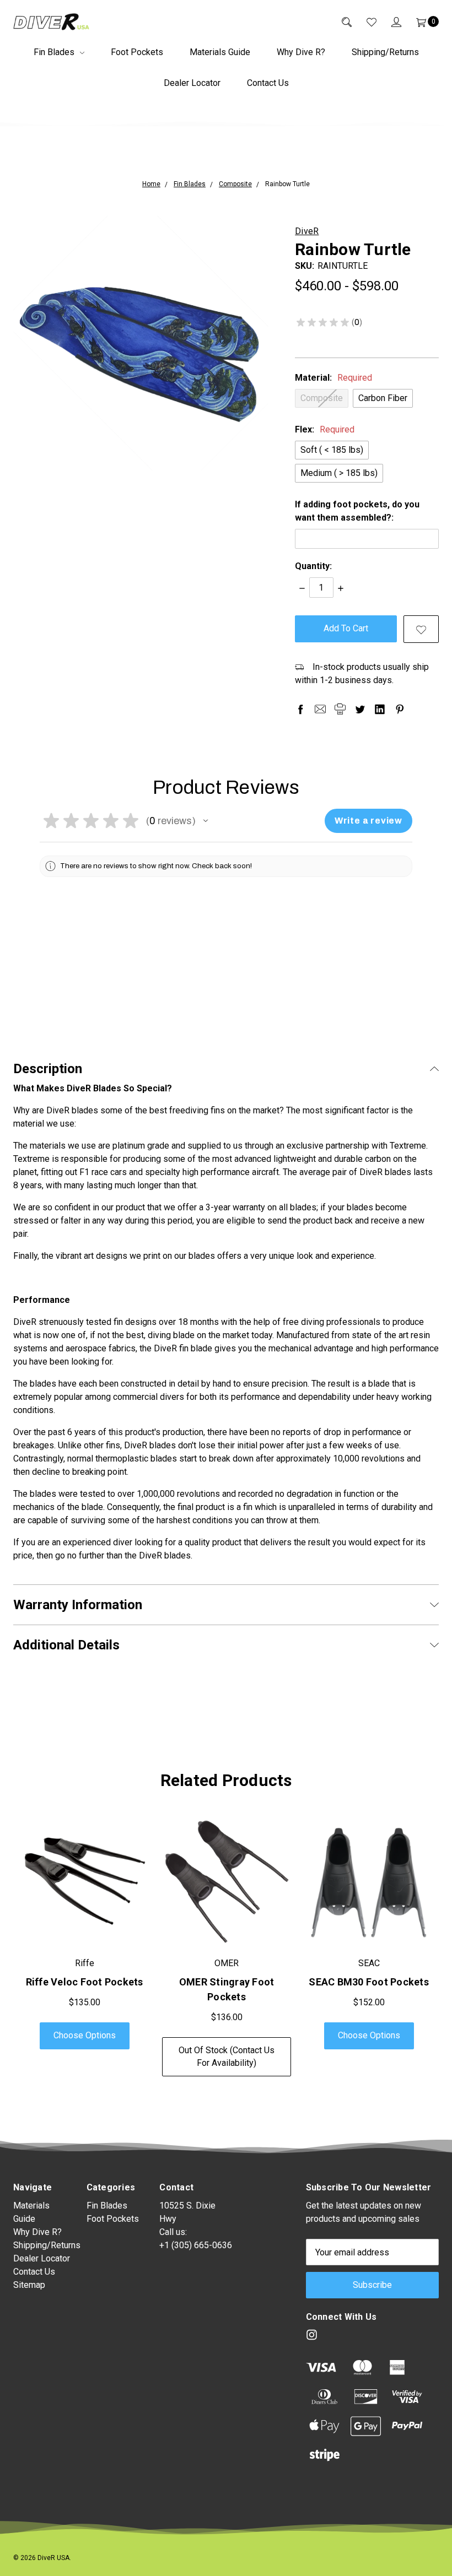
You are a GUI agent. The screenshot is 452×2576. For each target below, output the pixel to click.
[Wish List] (364, 21)
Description (48, 1069)
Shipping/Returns (385, 52)
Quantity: (313, 566)
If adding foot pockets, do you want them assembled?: (357, 511)
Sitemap (29, 2285)
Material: (333, 378)
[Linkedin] (380, 709)
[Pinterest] (400, 709)
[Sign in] (389, 21)
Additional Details (66, 1645)
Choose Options (85, 2035)
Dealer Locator (192, 83)
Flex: (325, 429)
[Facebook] (300, 709)
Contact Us (268, 83)
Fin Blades (55, 52)
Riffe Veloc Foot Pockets (85, 1982)
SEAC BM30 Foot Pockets (369, 1982)
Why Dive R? (301, 52)
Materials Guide (220, 52)
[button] (206, 821)
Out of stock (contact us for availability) (227, 2056)
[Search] (339, 21)
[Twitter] (360, 709)
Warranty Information (78, 1605)
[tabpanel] (84, 1947)
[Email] (320, 709)
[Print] (340, 709)
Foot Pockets (137, 52)
